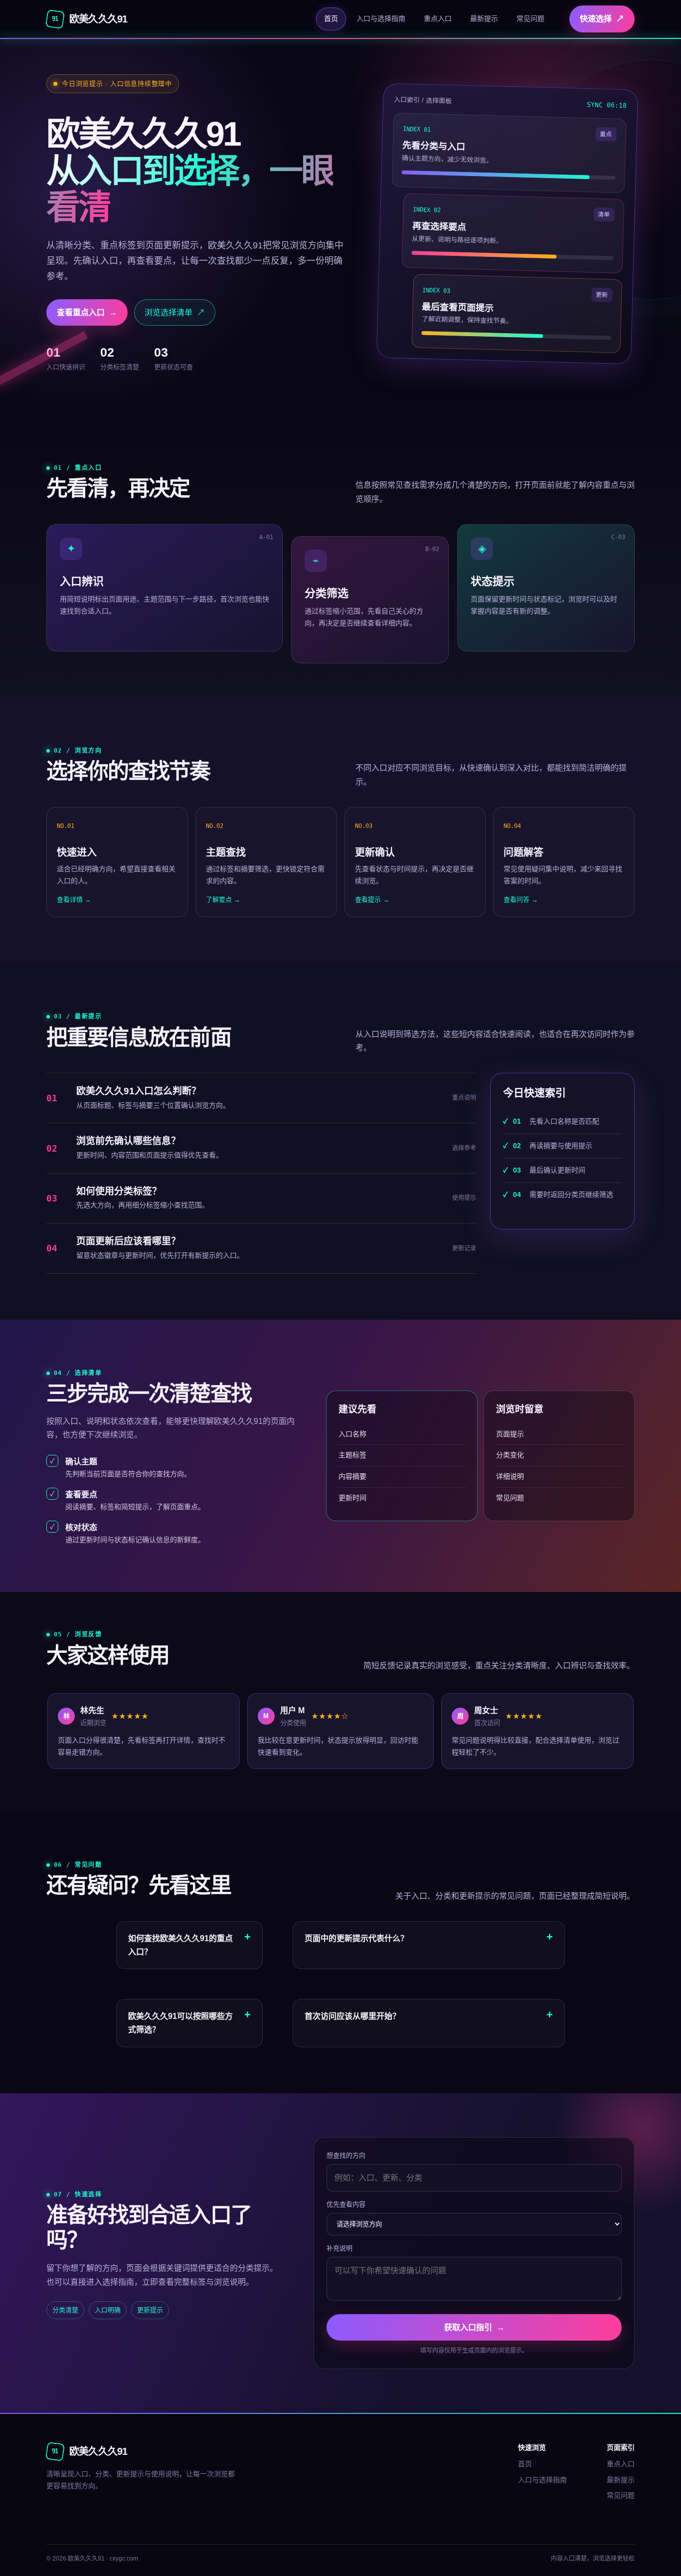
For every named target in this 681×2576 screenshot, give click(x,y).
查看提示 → (372, 899)
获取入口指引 (474, 2327)
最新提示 (484, 18)
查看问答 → (521, 899)
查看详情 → (74, 899)
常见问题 (530, 18)
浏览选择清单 (175, 312)
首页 (331, 18)
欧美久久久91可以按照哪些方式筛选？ (180, 2023)
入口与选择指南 (381, 18)
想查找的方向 (346, 2155)
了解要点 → (223, 899)
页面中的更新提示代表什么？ (356, 1938)
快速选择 (602, 19)
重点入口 (438, 18)
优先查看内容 (346, 2204)
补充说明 (340, 2248)
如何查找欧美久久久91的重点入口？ (180, 1945)
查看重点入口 (87, 312)
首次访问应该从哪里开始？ (352, 2016)
